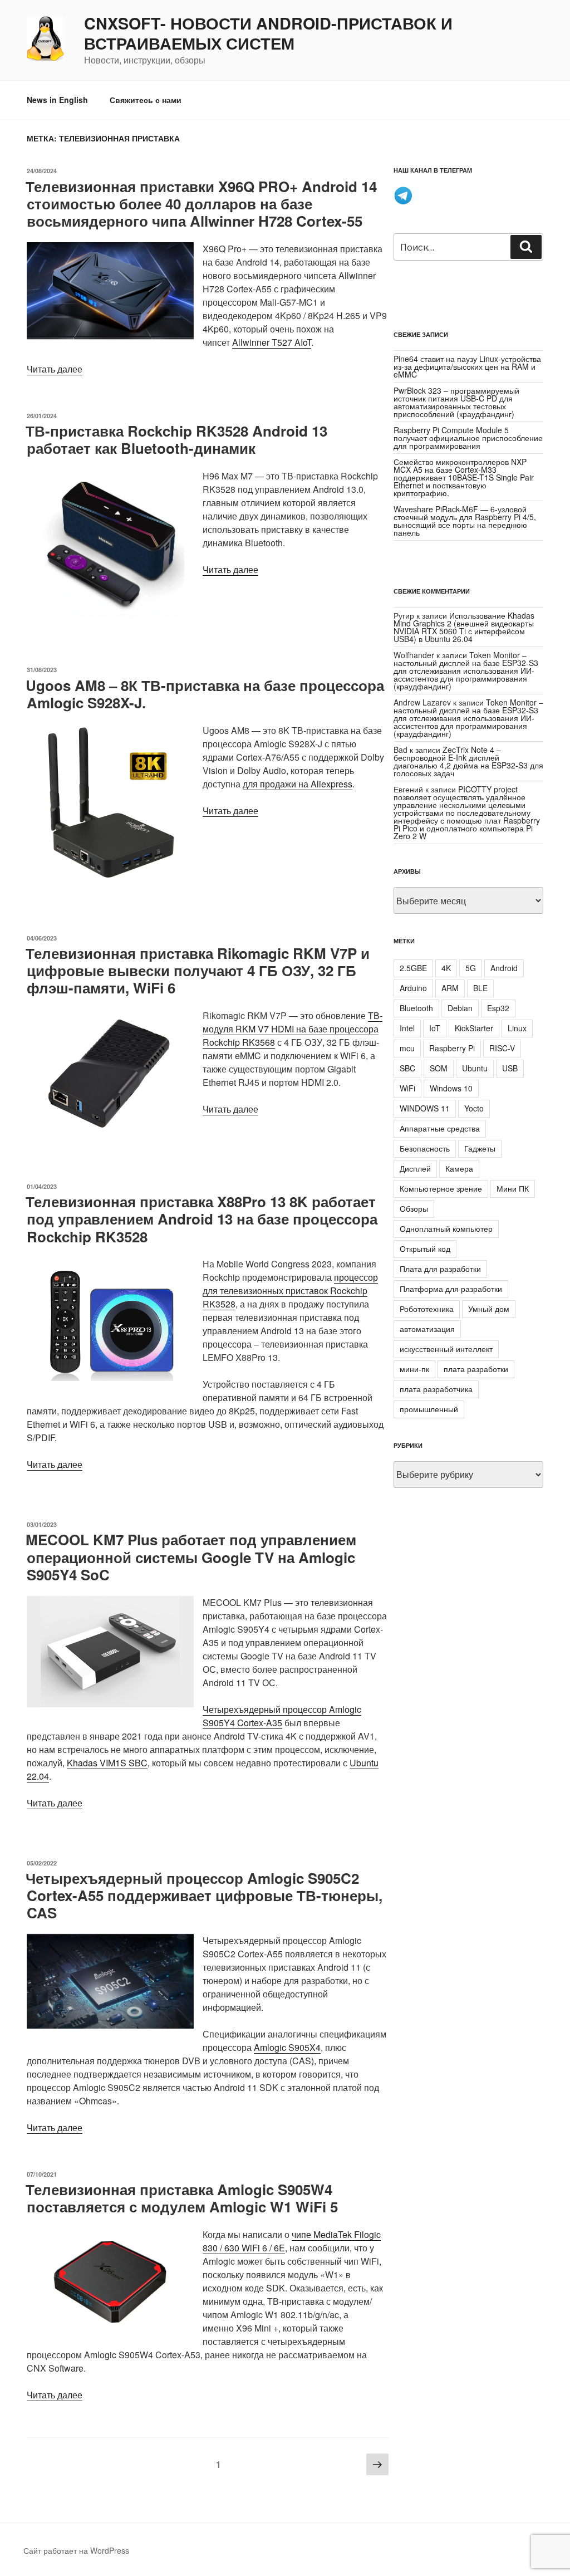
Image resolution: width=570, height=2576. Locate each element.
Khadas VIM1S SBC (107, 1763)
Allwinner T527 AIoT (272, 342)
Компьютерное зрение (441, 1188)
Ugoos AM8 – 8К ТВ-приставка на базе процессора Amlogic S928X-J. (205, 694)
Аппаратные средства (440, 1128)
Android (504, 968)
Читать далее (55, 369)
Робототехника (427, 1309)
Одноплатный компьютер (446, 1228)
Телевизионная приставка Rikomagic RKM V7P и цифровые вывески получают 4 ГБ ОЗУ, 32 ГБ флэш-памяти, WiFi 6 (198, 970)
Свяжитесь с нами (146, 100)
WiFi (407, 1088)
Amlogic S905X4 (287, 2047)
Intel (407, 1028)
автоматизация (427, 1329)
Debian (460, 1008)
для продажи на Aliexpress (298, 784)
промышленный (429, 1409)
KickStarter (474, 1028)
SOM (439, 1068)
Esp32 (498, 1008)
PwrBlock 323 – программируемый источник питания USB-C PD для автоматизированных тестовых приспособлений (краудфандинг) (456, 402)
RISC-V (502, 1048)
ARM (450, 988)
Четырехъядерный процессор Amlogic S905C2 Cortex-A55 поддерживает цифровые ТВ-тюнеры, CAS (204, 1895)
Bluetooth (416, 1008)
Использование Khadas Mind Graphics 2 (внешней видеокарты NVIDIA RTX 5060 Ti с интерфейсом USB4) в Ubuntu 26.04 (464, 627)
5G (471, 968)
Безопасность (425, 1148)
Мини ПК (513, 1188)
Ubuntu (475, 1068)
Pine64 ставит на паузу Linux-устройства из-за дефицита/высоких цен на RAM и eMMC (467, 366)
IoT (435, 1028)
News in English (57, 100)
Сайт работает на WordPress (76, 2550)
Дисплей (415, 1168)
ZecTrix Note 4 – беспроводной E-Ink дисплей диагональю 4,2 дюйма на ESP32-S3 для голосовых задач (468, 761)
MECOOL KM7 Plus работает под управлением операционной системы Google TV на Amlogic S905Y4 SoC (191, 1557)
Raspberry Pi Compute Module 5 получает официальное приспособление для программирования (468, 438)
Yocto (474, 1108)
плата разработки (476, 1369)
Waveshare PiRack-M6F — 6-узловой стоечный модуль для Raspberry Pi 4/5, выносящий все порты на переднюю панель (465, 521)
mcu (407, 1048)
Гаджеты (480, 1148)
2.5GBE (413, 968)
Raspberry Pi (452, 1048)
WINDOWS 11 (425, 1108)
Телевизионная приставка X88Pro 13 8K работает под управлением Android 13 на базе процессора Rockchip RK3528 (202, 1219)
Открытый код (425, 1248)
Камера (459, 1168)
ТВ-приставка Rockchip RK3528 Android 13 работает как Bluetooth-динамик (176, 439)
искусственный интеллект (446, 1349)
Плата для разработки (440, 1269)
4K (446, 968)
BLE (480, 988)
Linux (517, 1028)
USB (510, 1068)
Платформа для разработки (451, 1289)
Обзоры (414, 1208)
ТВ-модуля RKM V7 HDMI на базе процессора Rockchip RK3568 (293, 1029)
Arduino (413, 988)
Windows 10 (451, 1088)
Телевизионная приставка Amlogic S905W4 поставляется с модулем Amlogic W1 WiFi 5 (182, 2198)
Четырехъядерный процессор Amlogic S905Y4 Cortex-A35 (282, 1716)
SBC (407, 1068)
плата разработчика (436, 1389)
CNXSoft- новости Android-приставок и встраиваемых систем (268, 33)
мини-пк (414, 1369)
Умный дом (489, 1309)
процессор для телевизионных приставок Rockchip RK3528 (290, 1291)
